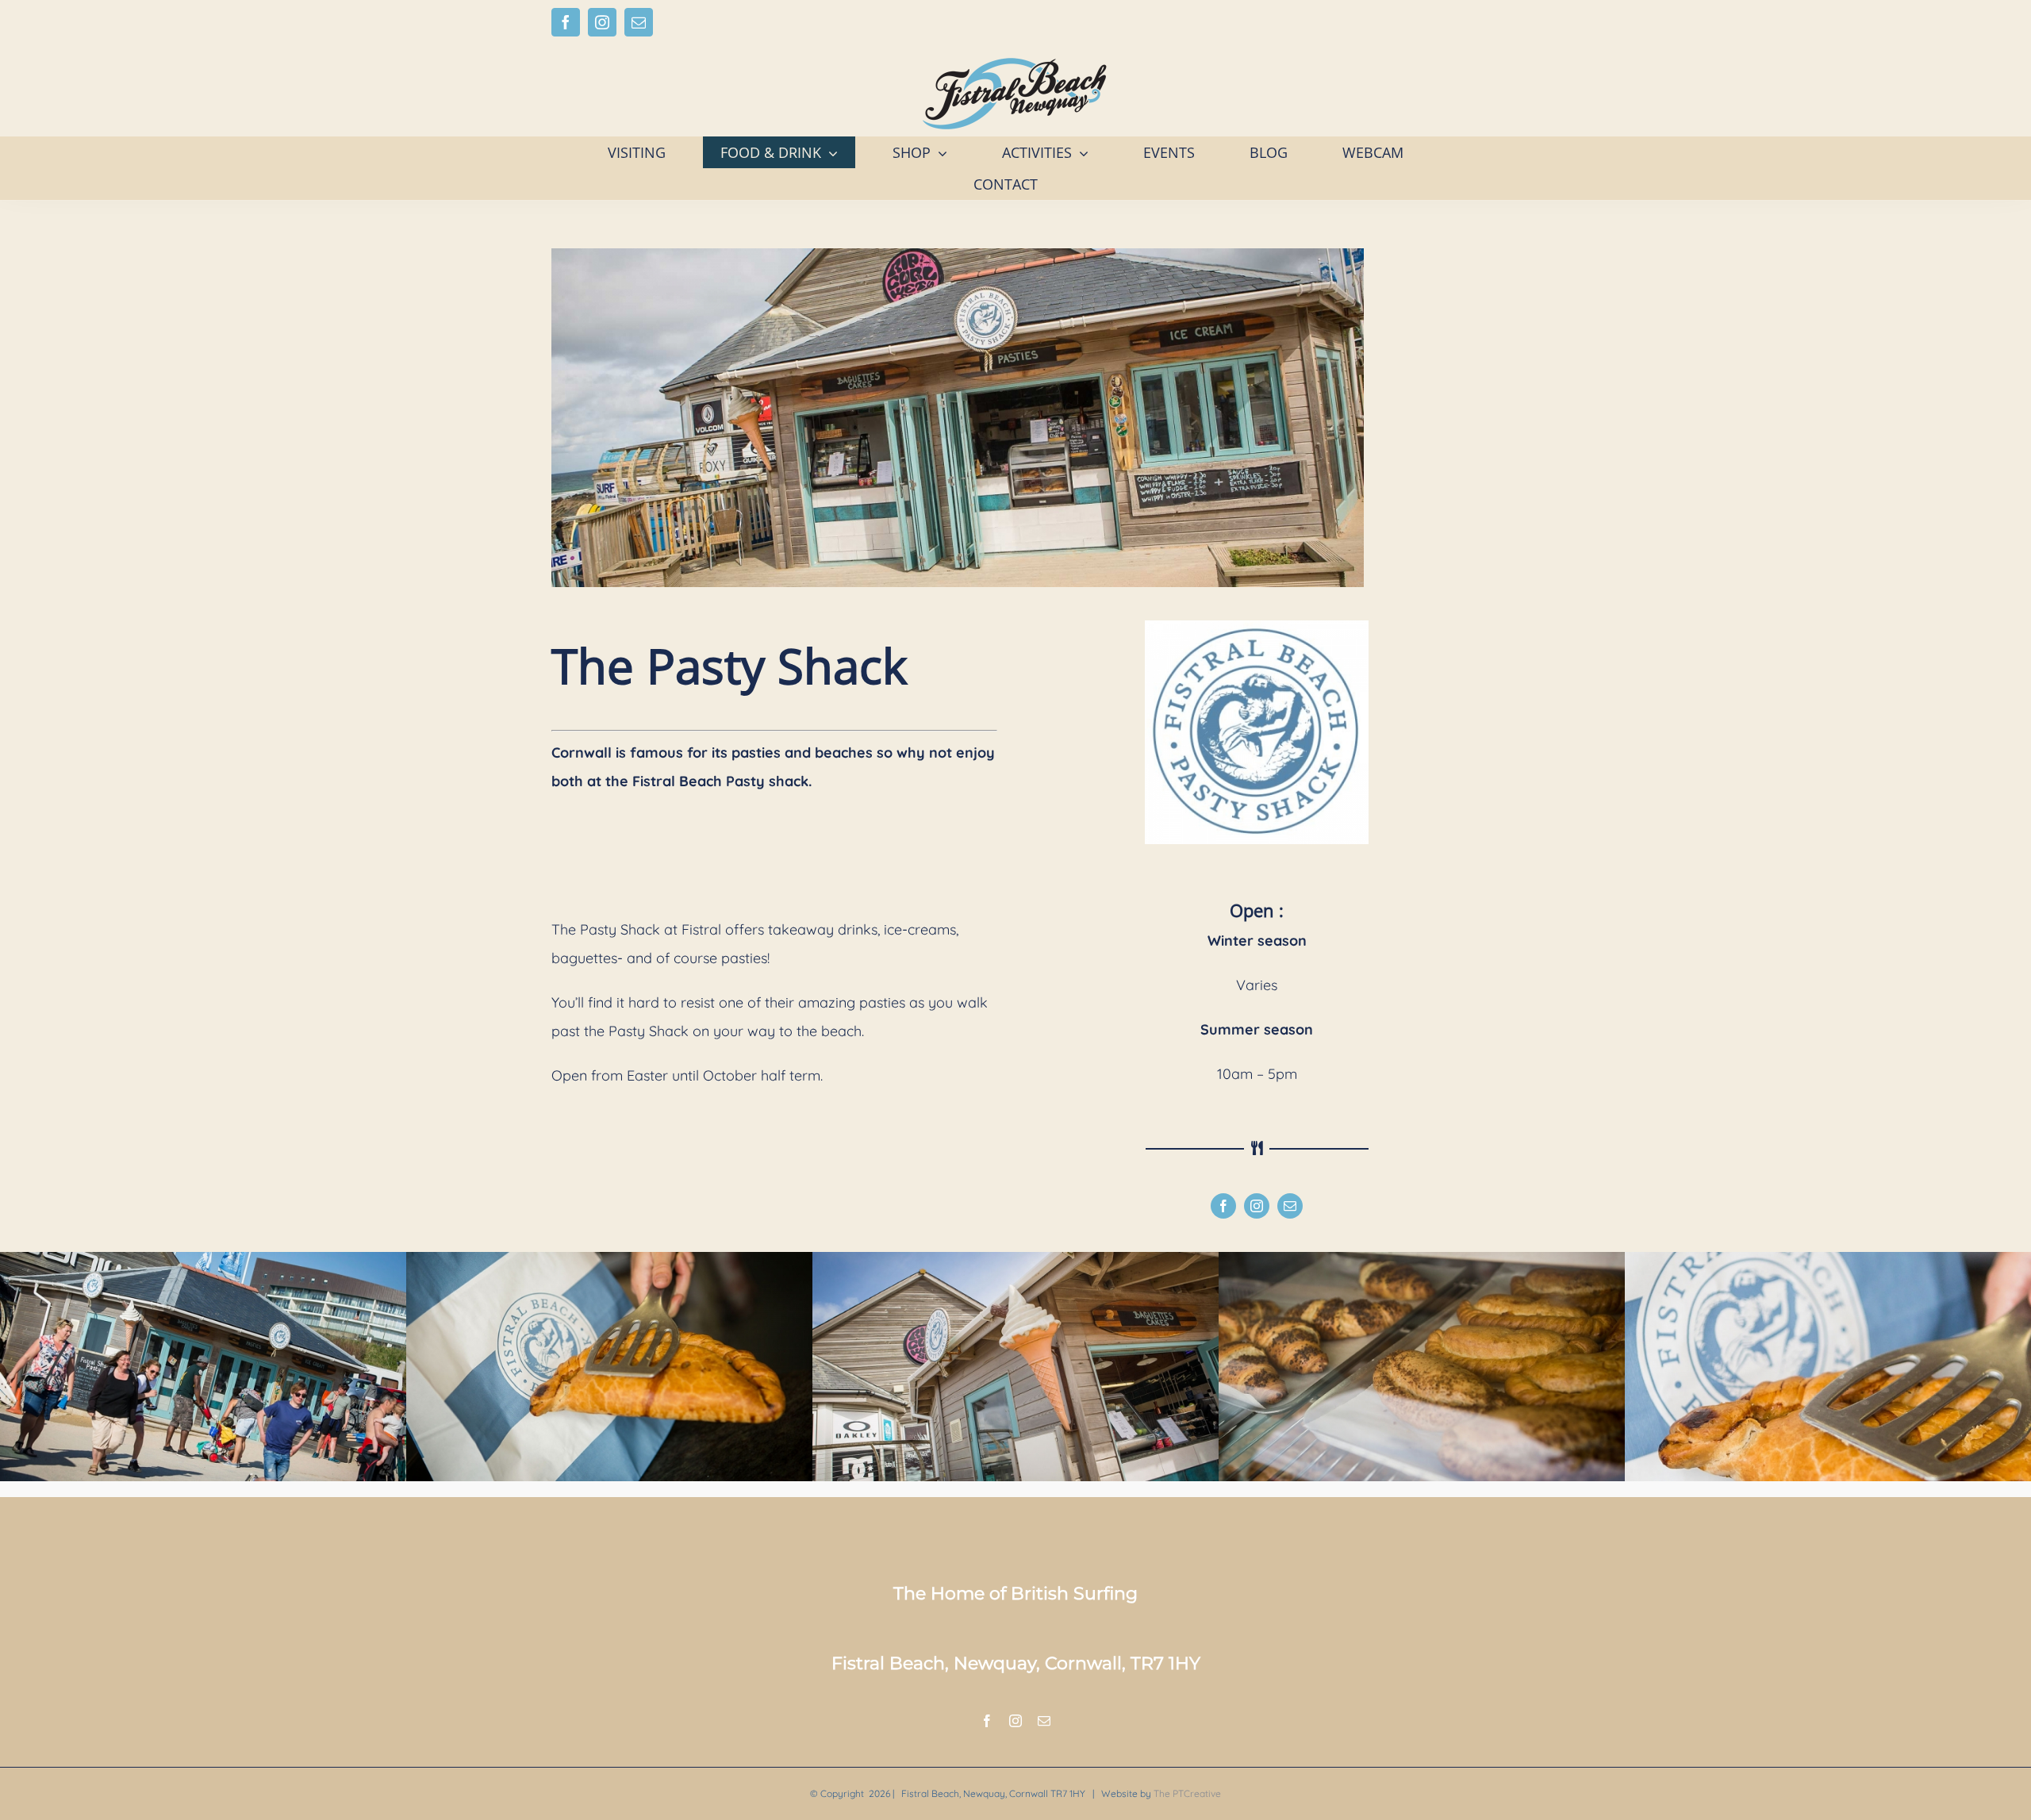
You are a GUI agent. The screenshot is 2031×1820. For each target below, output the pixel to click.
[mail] (1290, 1206)
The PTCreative (1187, 1793)
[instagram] (1257, 1206)
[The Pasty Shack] (203, 1259)
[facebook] (1223, 1206)
